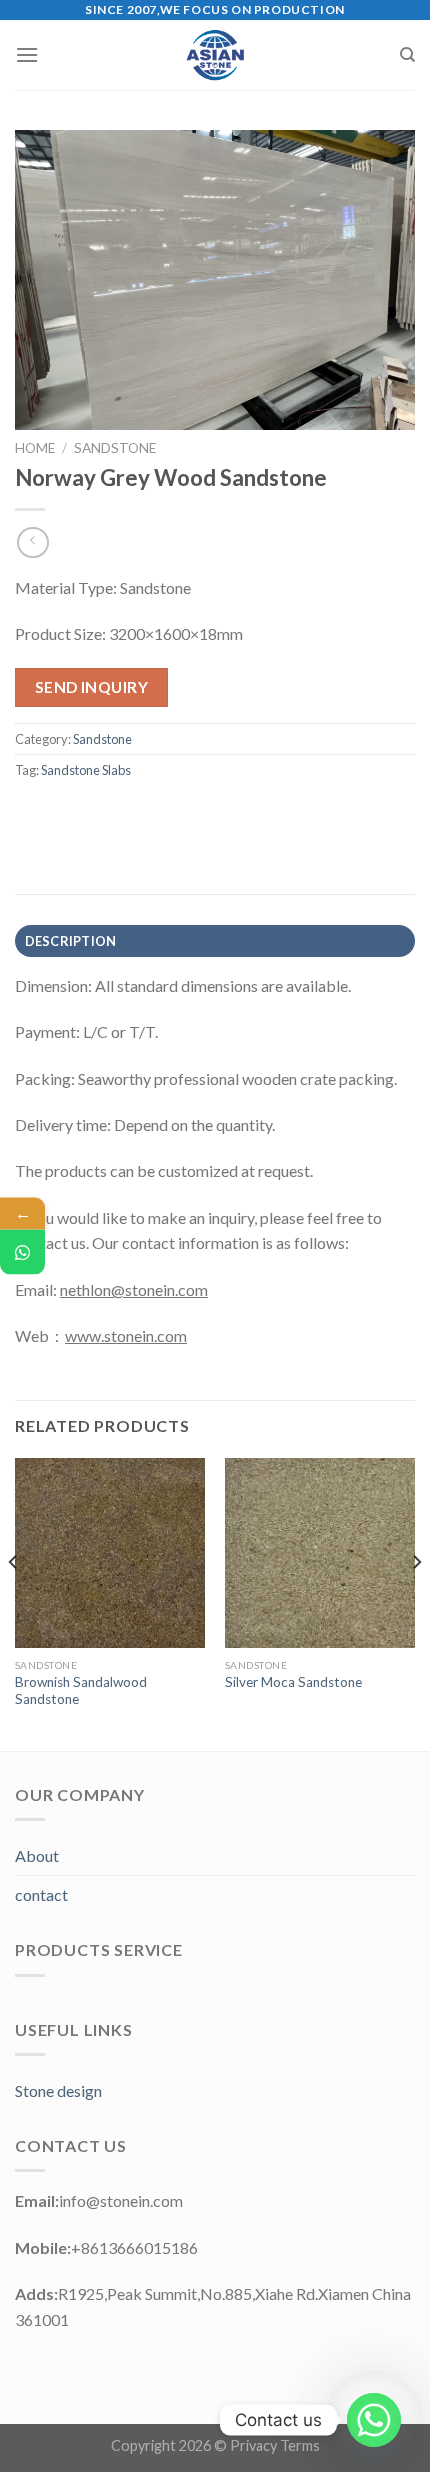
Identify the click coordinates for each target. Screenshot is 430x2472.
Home (35, 448)
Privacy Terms (275, 2445)
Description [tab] (71, 941)
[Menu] (27, 54)
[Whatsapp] (374, 2420)
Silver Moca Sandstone (293, 1682)
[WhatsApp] (22, 1252)
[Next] (416, 1602)
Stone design (58, 2090)
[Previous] (14, 1602)
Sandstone (115, 448)
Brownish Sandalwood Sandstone (81, 1691)
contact (41, 1894)
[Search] (407, 55)
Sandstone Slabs (86, 770)
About (37, 1855)
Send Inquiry (92, 687)
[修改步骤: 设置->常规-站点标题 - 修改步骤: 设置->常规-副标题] (215, 55)
